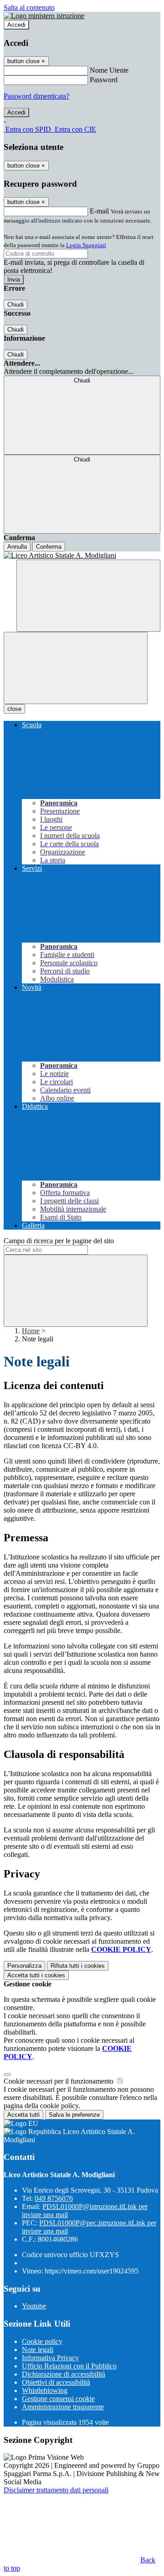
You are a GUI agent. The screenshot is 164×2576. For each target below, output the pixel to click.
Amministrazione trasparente (63, 2407)
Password (104, 80)
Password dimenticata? (36, 96)
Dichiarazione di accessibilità (64, 2374)
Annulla (17, 547)
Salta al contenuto (29, 7)
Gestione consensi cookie (58, 2399)
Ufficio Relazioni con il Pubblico (69, 2366)
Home (31, 1331)
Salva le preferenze (74, 2115)
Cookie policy (42, 2341)
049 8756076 (54, 2198)
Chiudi (15, 305)
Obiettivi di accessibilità (56, 2382)
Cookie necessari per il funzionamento (59, 2081)
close (14, 709)
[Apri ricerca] (88, 596)
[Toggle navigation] (76, 668)
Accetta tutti (36, 1975)
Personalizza (24, 1966)
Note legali (38, 2350)
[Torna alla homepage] (82, 556)
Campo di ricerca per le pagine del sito (59, 1241)
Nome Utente (109, 70)
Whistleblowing (45, 2390)
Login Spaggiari (86, 245)
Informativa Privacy (50, 2358)
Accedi (16, 25)
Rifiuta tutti (78, 1966)
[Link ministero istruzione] (44, 16)
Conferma (49, 547)
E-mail (99, 211)
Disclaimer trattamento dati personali (56, 2490)
